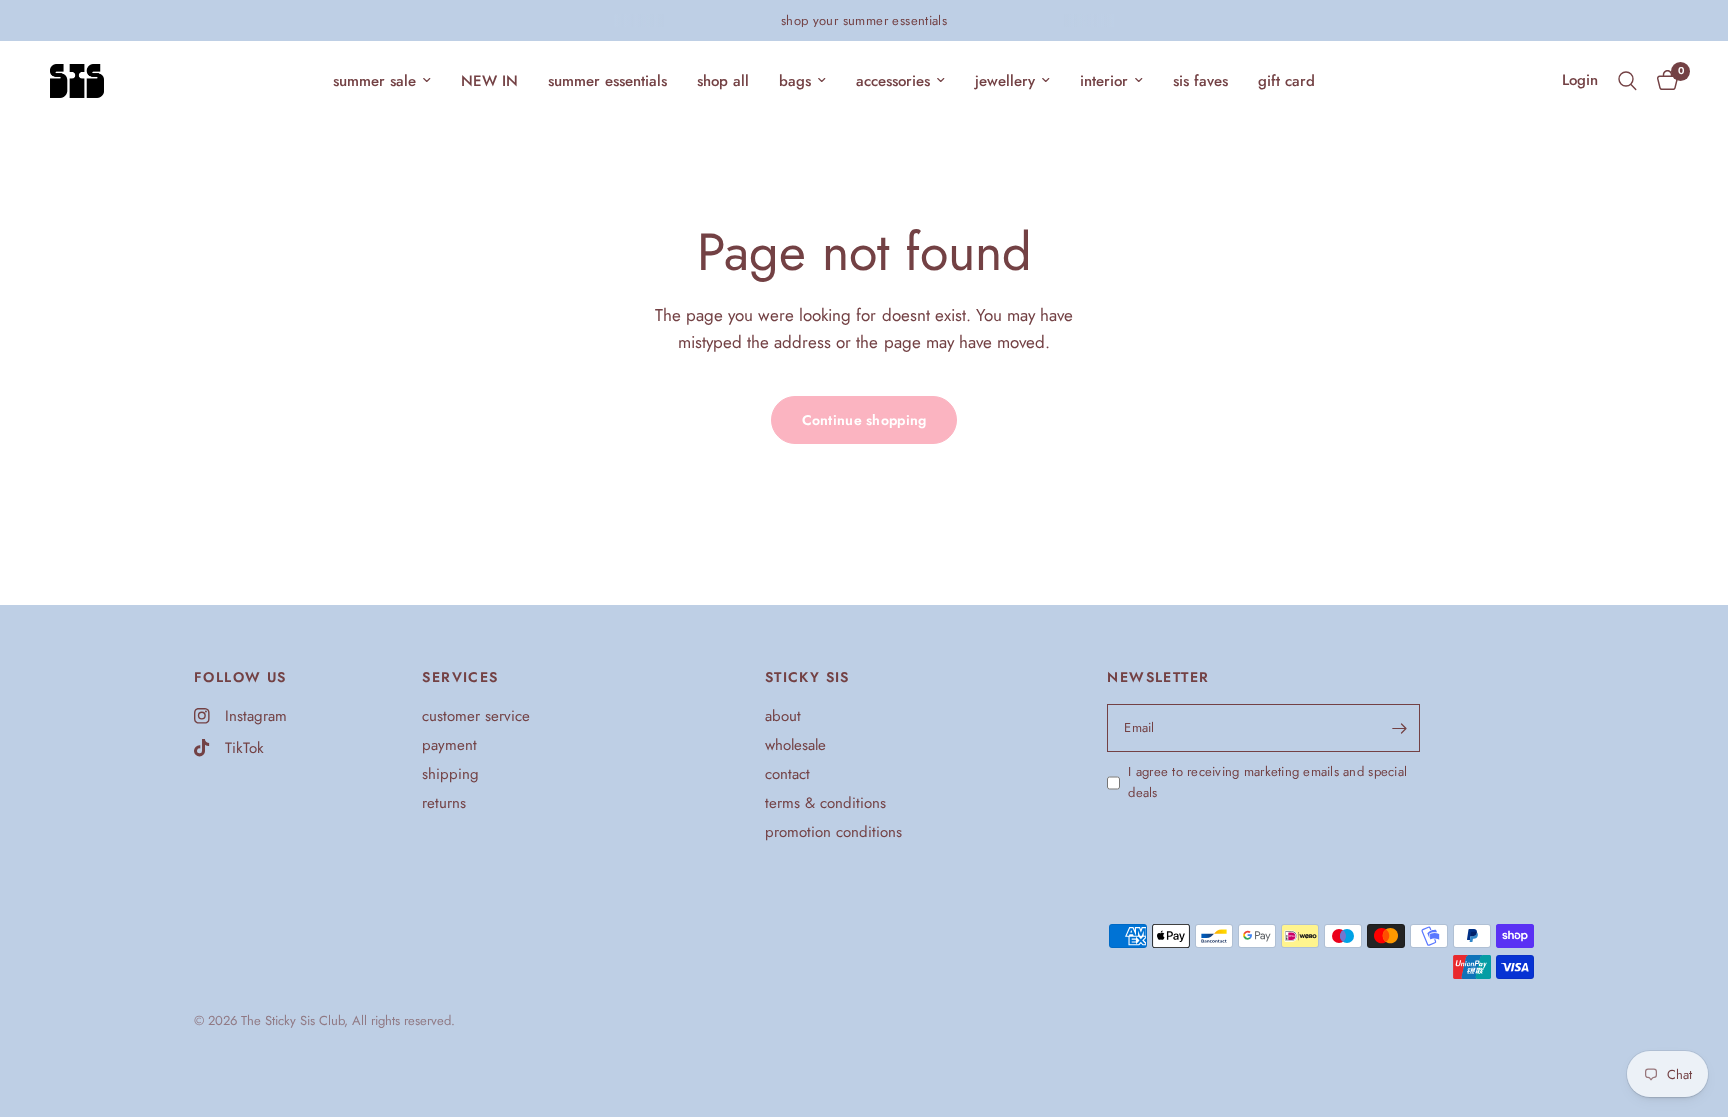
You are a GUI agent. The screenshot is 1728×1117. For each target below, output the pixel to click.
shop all (723, 81)
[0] (1662, 81)
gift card (1286, 81)
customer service (476, 716)
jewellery (1005, 81)
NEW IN (489, 81)
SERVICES (460, 677)
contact (787, 774)
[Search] (1627, 81)
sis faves (1200, 81)
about (783, 716)
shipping (450, 774)
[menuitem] (382, 81)
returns (444, 803)
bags (795, 81)
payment (449, 745)
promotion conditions (833, 832)
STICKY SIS (807, 677)
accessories (893, 81)
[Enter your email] (1400, 728)
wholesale (795, 745)
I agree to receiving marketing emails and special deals (1267, 782)
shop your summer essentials (864, 20)
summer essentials (607, 81)
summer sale (374, 81)
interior (1104, 81)
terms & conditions (825, 803)
